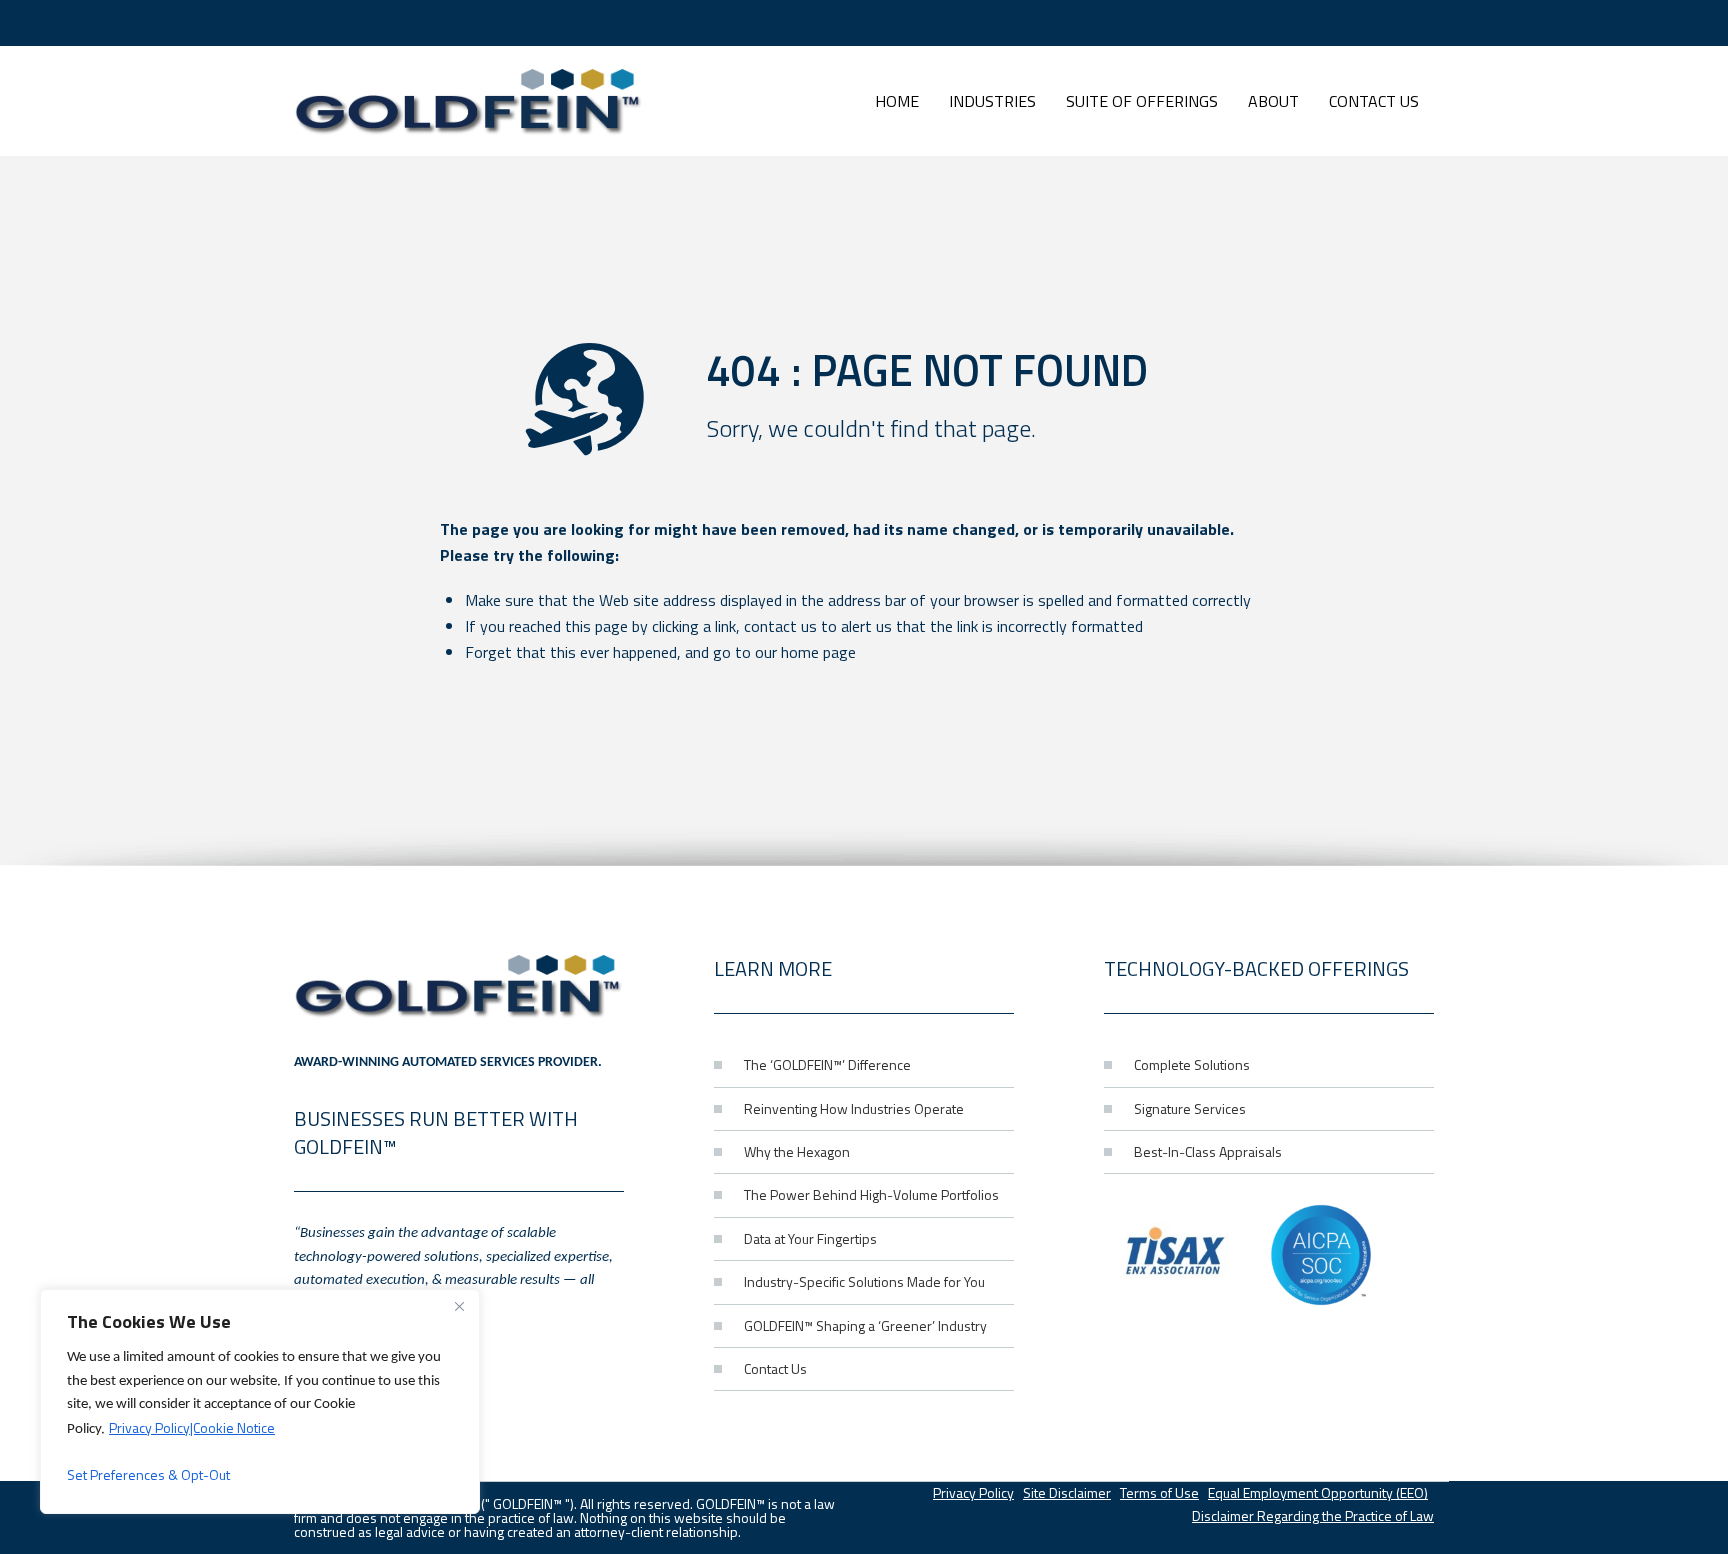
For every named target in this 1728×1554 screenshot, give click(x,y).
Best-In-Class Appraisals (1208, 1151)
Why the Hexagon (797, 1151)
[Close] (459, 1306)
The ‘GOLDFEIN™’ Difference (827, 1064)
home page (818, 652)
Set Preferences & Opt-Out (148, 1474)
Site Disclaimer (1067, 1492)
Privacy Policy (973, 1492)
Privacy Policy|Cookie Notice (192, 1427)
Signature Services (1190, 1108)
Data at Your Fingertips (810, 1238)
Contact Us (775, 1368)
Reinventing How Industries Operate (854, 1108)
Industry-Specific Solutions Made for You (864, 1281)
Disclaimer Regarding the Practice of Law (1313, 1515)
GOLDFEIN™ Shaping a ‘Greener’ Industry (865, 1325)
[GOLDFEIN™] (469, 101)
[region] (260, 1401)
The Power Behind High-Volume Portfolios (871, 1194)
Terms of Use (1159, 1492)
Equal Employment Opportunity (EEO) (1318, 1492)
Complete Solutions (1192, 1064)
